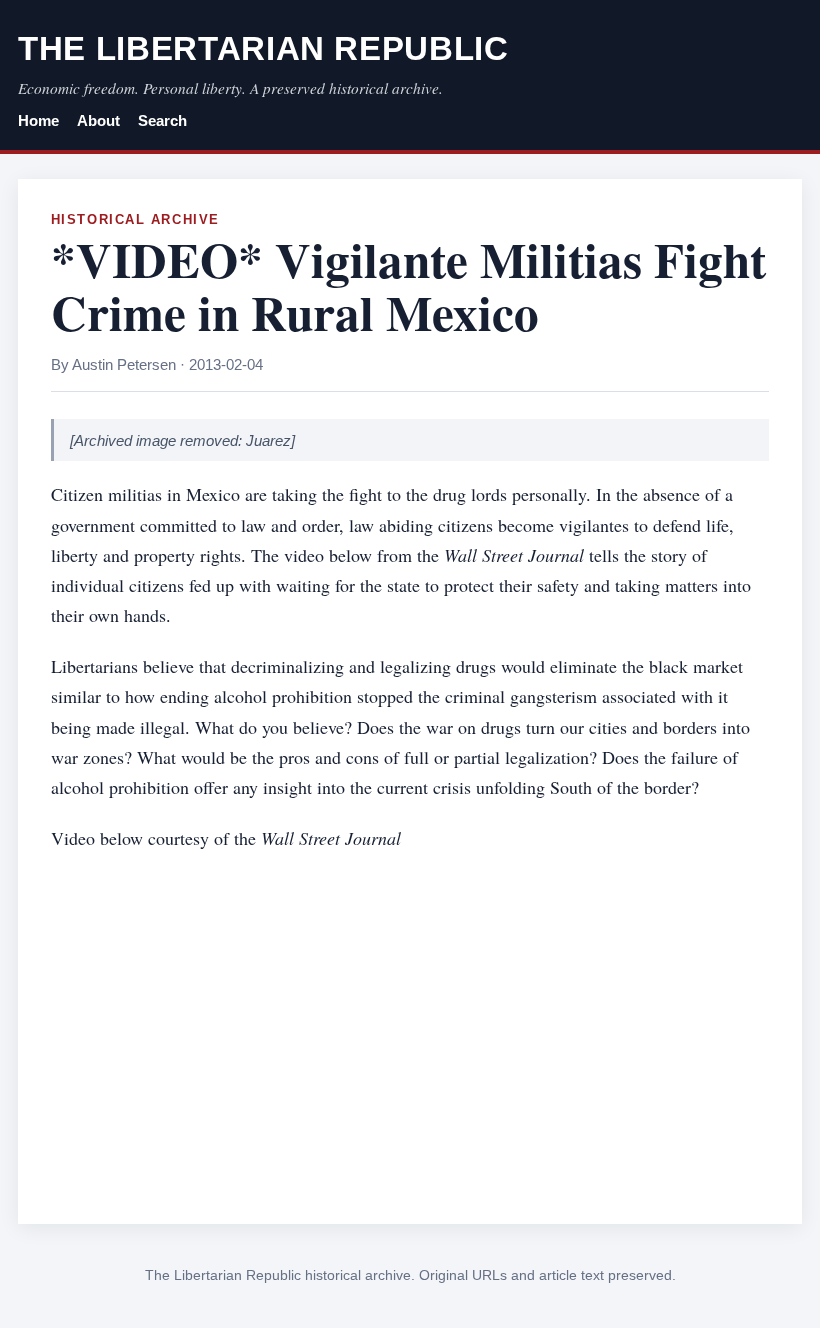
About (98, 121)
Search (162, 121)
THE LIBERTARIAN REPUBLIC (263, 48)
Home (38, 121)
